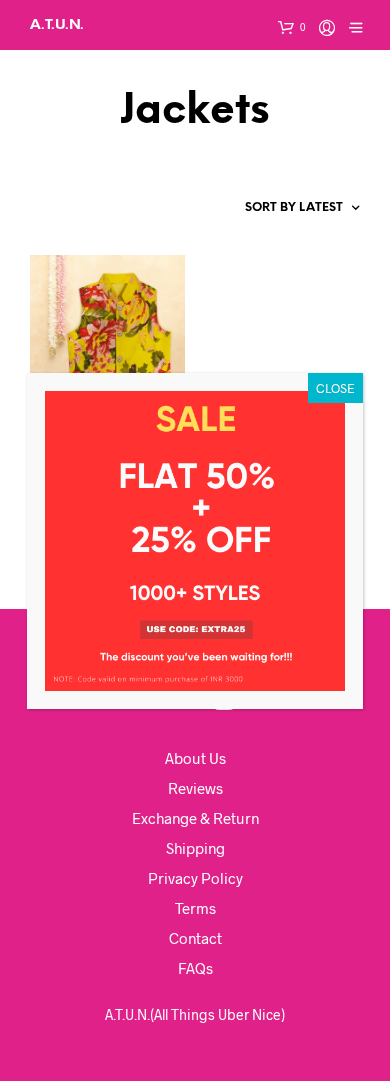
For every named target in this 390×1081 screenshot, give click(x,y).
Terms (195, 908)
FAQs (195, 968)
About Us (195, 758)
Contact (195, 938)
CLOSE (335, 388)
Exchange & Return (195, 818)
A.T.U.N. (57, 24)
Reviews (195, 788)
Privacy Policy (195, 878)
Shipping (195, 848)
